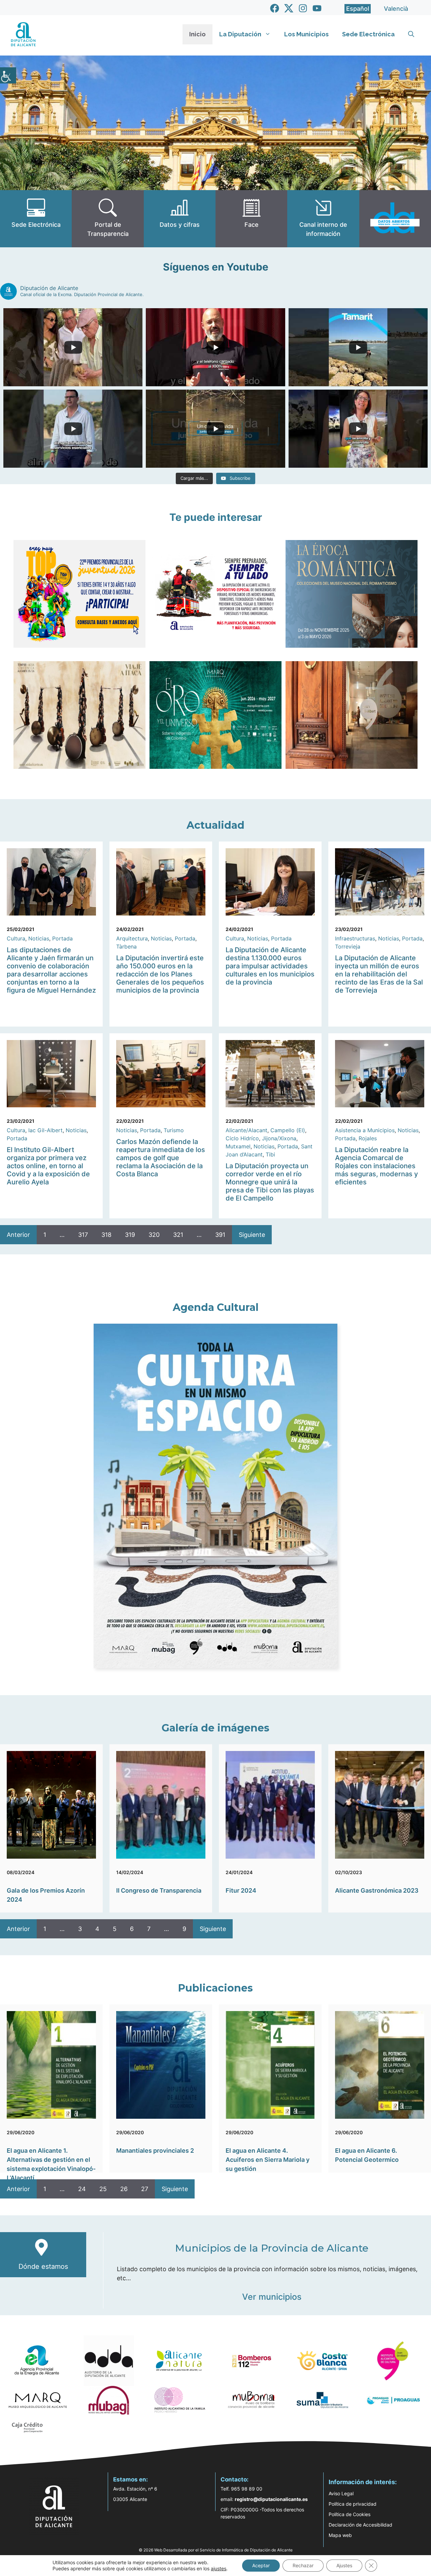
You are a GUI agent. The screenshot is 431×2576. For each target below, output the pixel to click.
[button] (411, 34)
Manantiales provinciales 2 (155, 2151)
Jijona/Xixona (279, 1138)
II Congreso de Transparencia (159, 1890)
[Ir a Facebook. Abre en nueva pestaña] (275, 8)
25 (103, 2189)
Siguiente (252, 1235)
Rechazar (303, 2565)
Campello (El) (288, 1130)
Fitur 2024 (241, 1890)
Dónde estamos (43, 2266)
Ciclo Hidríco (242, 1138)
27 (145, 2189)
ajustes (219, 2568)
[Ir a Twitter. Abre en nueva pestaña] (289, 8)
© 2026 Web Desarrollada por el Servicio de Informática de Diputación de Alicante (216, 2550)
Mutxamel (238, 1146)
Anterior (18, 1235)
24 (82, 2189)
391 (220, 1235)
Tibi (270, 1154)
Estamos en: (130, 2479)
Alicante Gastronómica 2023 (377, 1890)
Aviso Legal (341, 2493)
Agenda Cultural (216, 1307)
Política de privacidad (353, 2504)
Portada (62, 938)
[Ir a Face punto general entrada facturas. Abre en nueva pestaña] (251, 219)
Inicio (197, 34)
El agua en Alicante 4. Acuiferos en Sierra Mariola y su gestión (268, 2160)
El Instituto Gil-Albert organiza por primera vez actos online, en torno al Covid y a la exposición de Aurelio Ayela (48, 1166)
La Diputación (240, 34)
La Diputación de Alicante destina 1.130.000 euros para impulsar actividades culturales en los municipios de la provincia (270, 966)
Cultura (16, 938)
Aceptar (261, 2565)
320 (154, 1235)
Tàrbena (126, 946)
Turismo (174, 1130)
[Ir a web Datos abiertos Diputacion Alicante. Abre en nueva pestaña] (395, 219)
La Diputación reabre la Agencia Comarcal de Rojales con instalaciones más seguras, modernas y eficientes (376, 1166)
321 (178, 1235)
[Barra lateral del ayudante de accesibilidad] (8, 75)
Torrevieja (348, 946)
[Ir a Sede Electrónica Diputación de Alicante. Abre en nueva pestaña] (36, 219)
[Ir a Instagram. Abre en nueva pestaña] (303, 8)
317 (83, 1235)
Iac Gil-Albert (45, 1130)
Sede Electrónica (368, 34)
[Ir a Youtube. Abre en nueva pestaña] (317, 8)
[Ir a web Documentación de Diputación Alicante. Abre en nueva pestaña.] (180, 219)
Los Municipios (306, 34)
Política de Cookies (350, 2514)
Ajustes (344, 2565)
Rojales (368, 1138)
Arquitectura (132, 938)
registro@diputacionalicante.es (271, 2499)
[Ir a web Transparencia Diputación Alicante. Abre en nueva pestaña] (108, 219)
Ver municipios (272, 2297)
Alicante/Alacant (246, 1130)
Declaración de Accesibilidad (360, 2525)
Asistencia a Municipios (365, 1130)
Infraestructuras (355, 938)
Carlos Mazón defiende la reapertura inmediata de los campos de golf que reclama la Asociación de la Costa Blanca (161, 1158)
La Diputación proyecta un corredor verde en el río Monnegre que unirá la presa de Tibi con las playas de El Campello (270, 1182)
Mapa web (340, 2535)
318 (106, 1235)
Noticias (39, 938)
